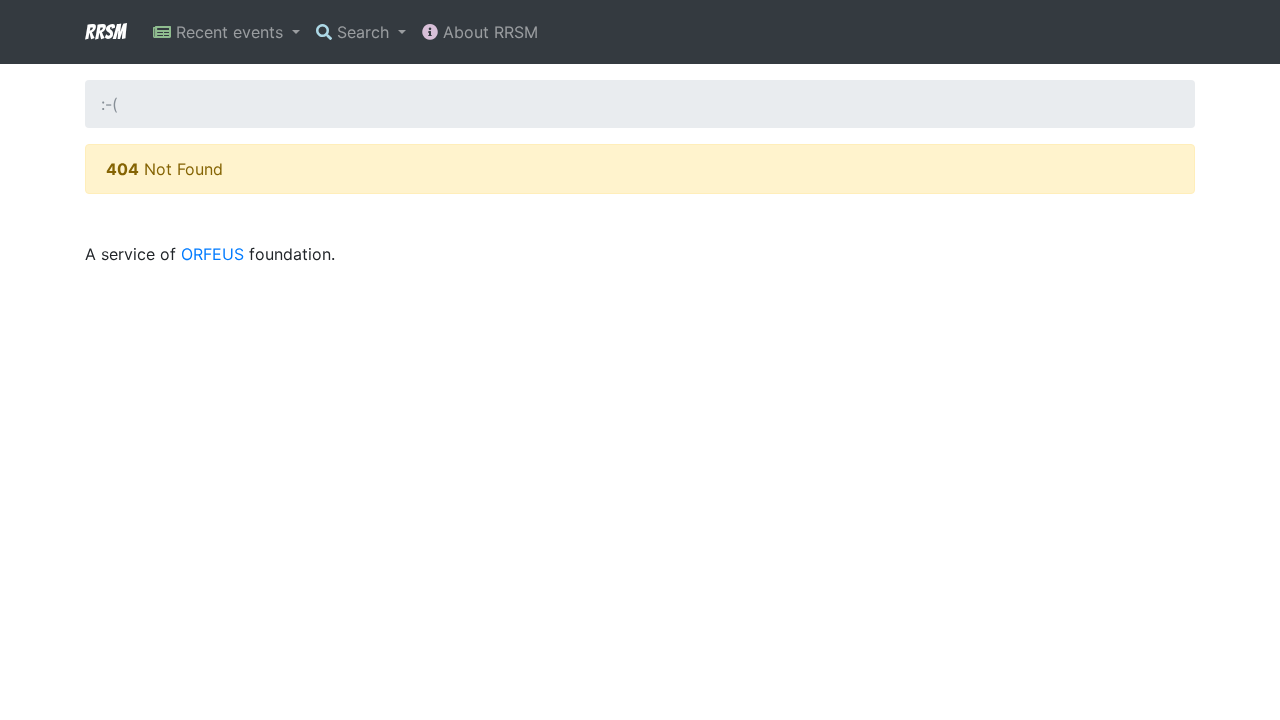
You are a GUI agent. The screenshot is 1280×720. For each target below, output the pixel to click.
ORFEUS (212, 254)
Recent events (229, 32)
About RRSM (488, 32)
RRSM (105, 32)
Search (363, 32)
